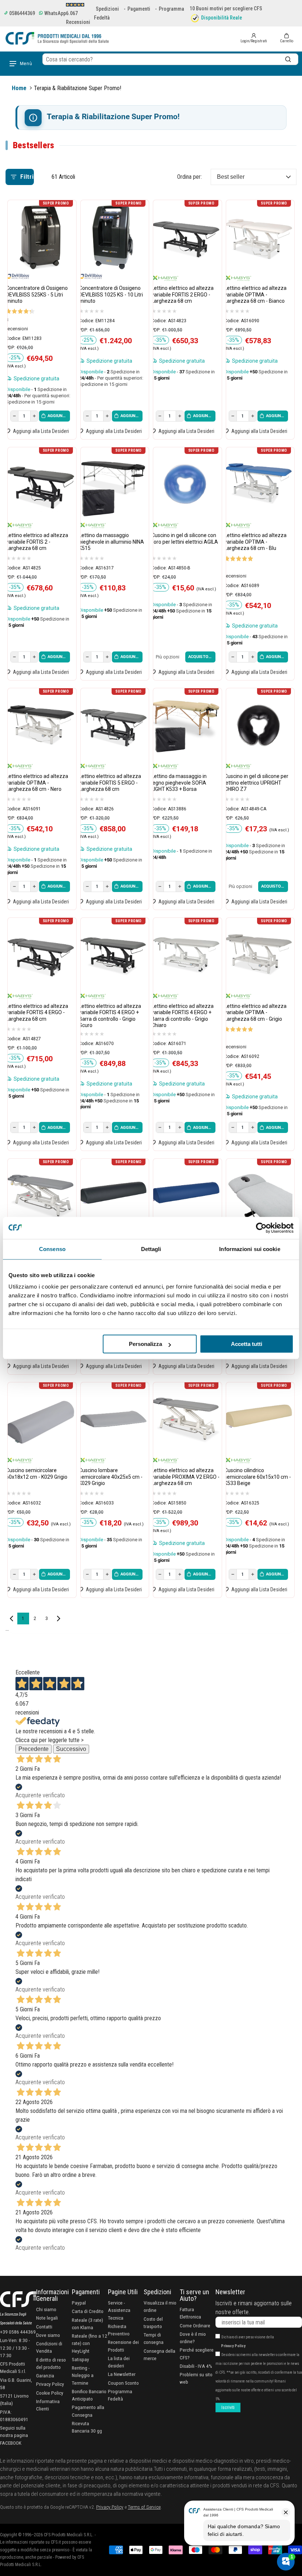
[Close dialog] (233, 1207)
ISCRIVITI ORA (151, 1360)
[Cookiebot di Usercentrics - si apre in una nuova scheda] (261, 1228)
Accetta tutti (247, 1344)
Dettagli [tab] (151, 1249)
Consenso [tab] (52, 1249)
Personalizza (145, 1344)
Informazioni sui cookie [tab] (250, 1249)
